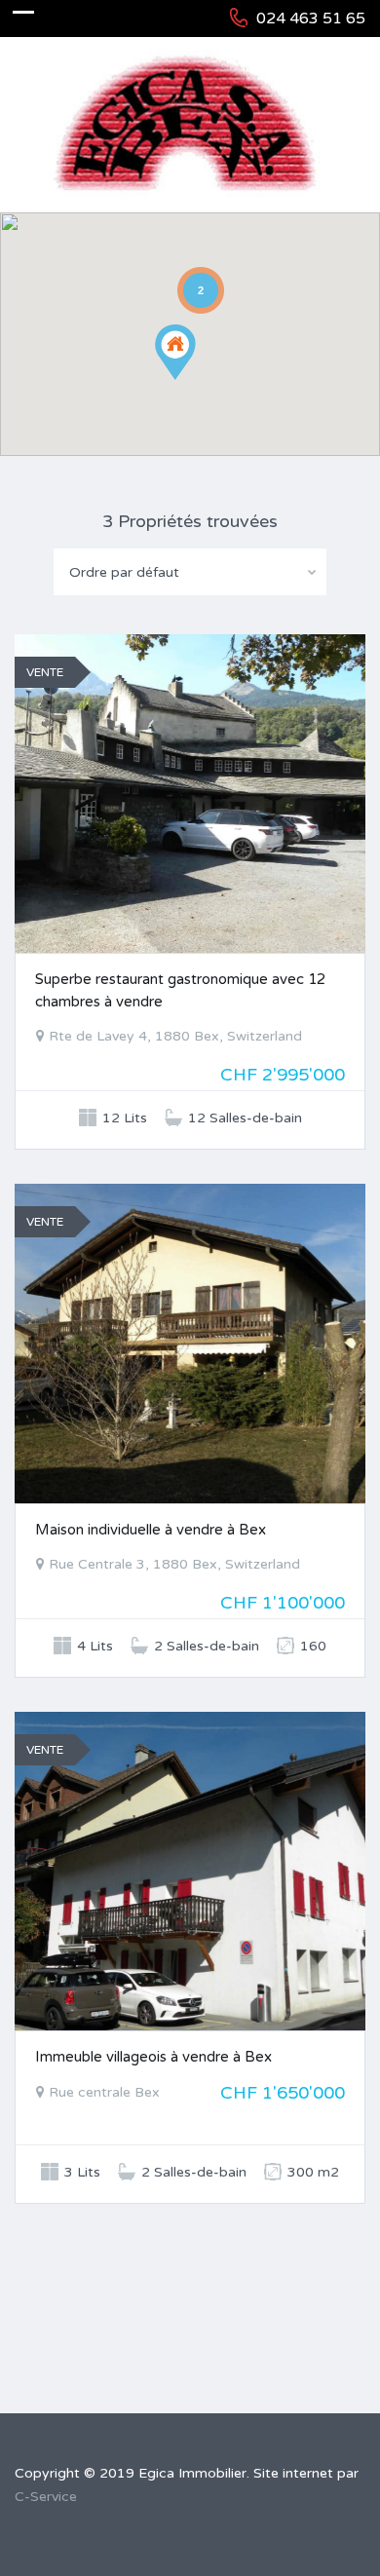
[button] (195, 379)
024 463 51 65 (311, 19)
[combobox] (190, 572)
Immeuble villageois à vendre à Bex (153, 2057)
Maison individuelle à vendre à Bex (151, 1530)
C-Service (46, 2497)
